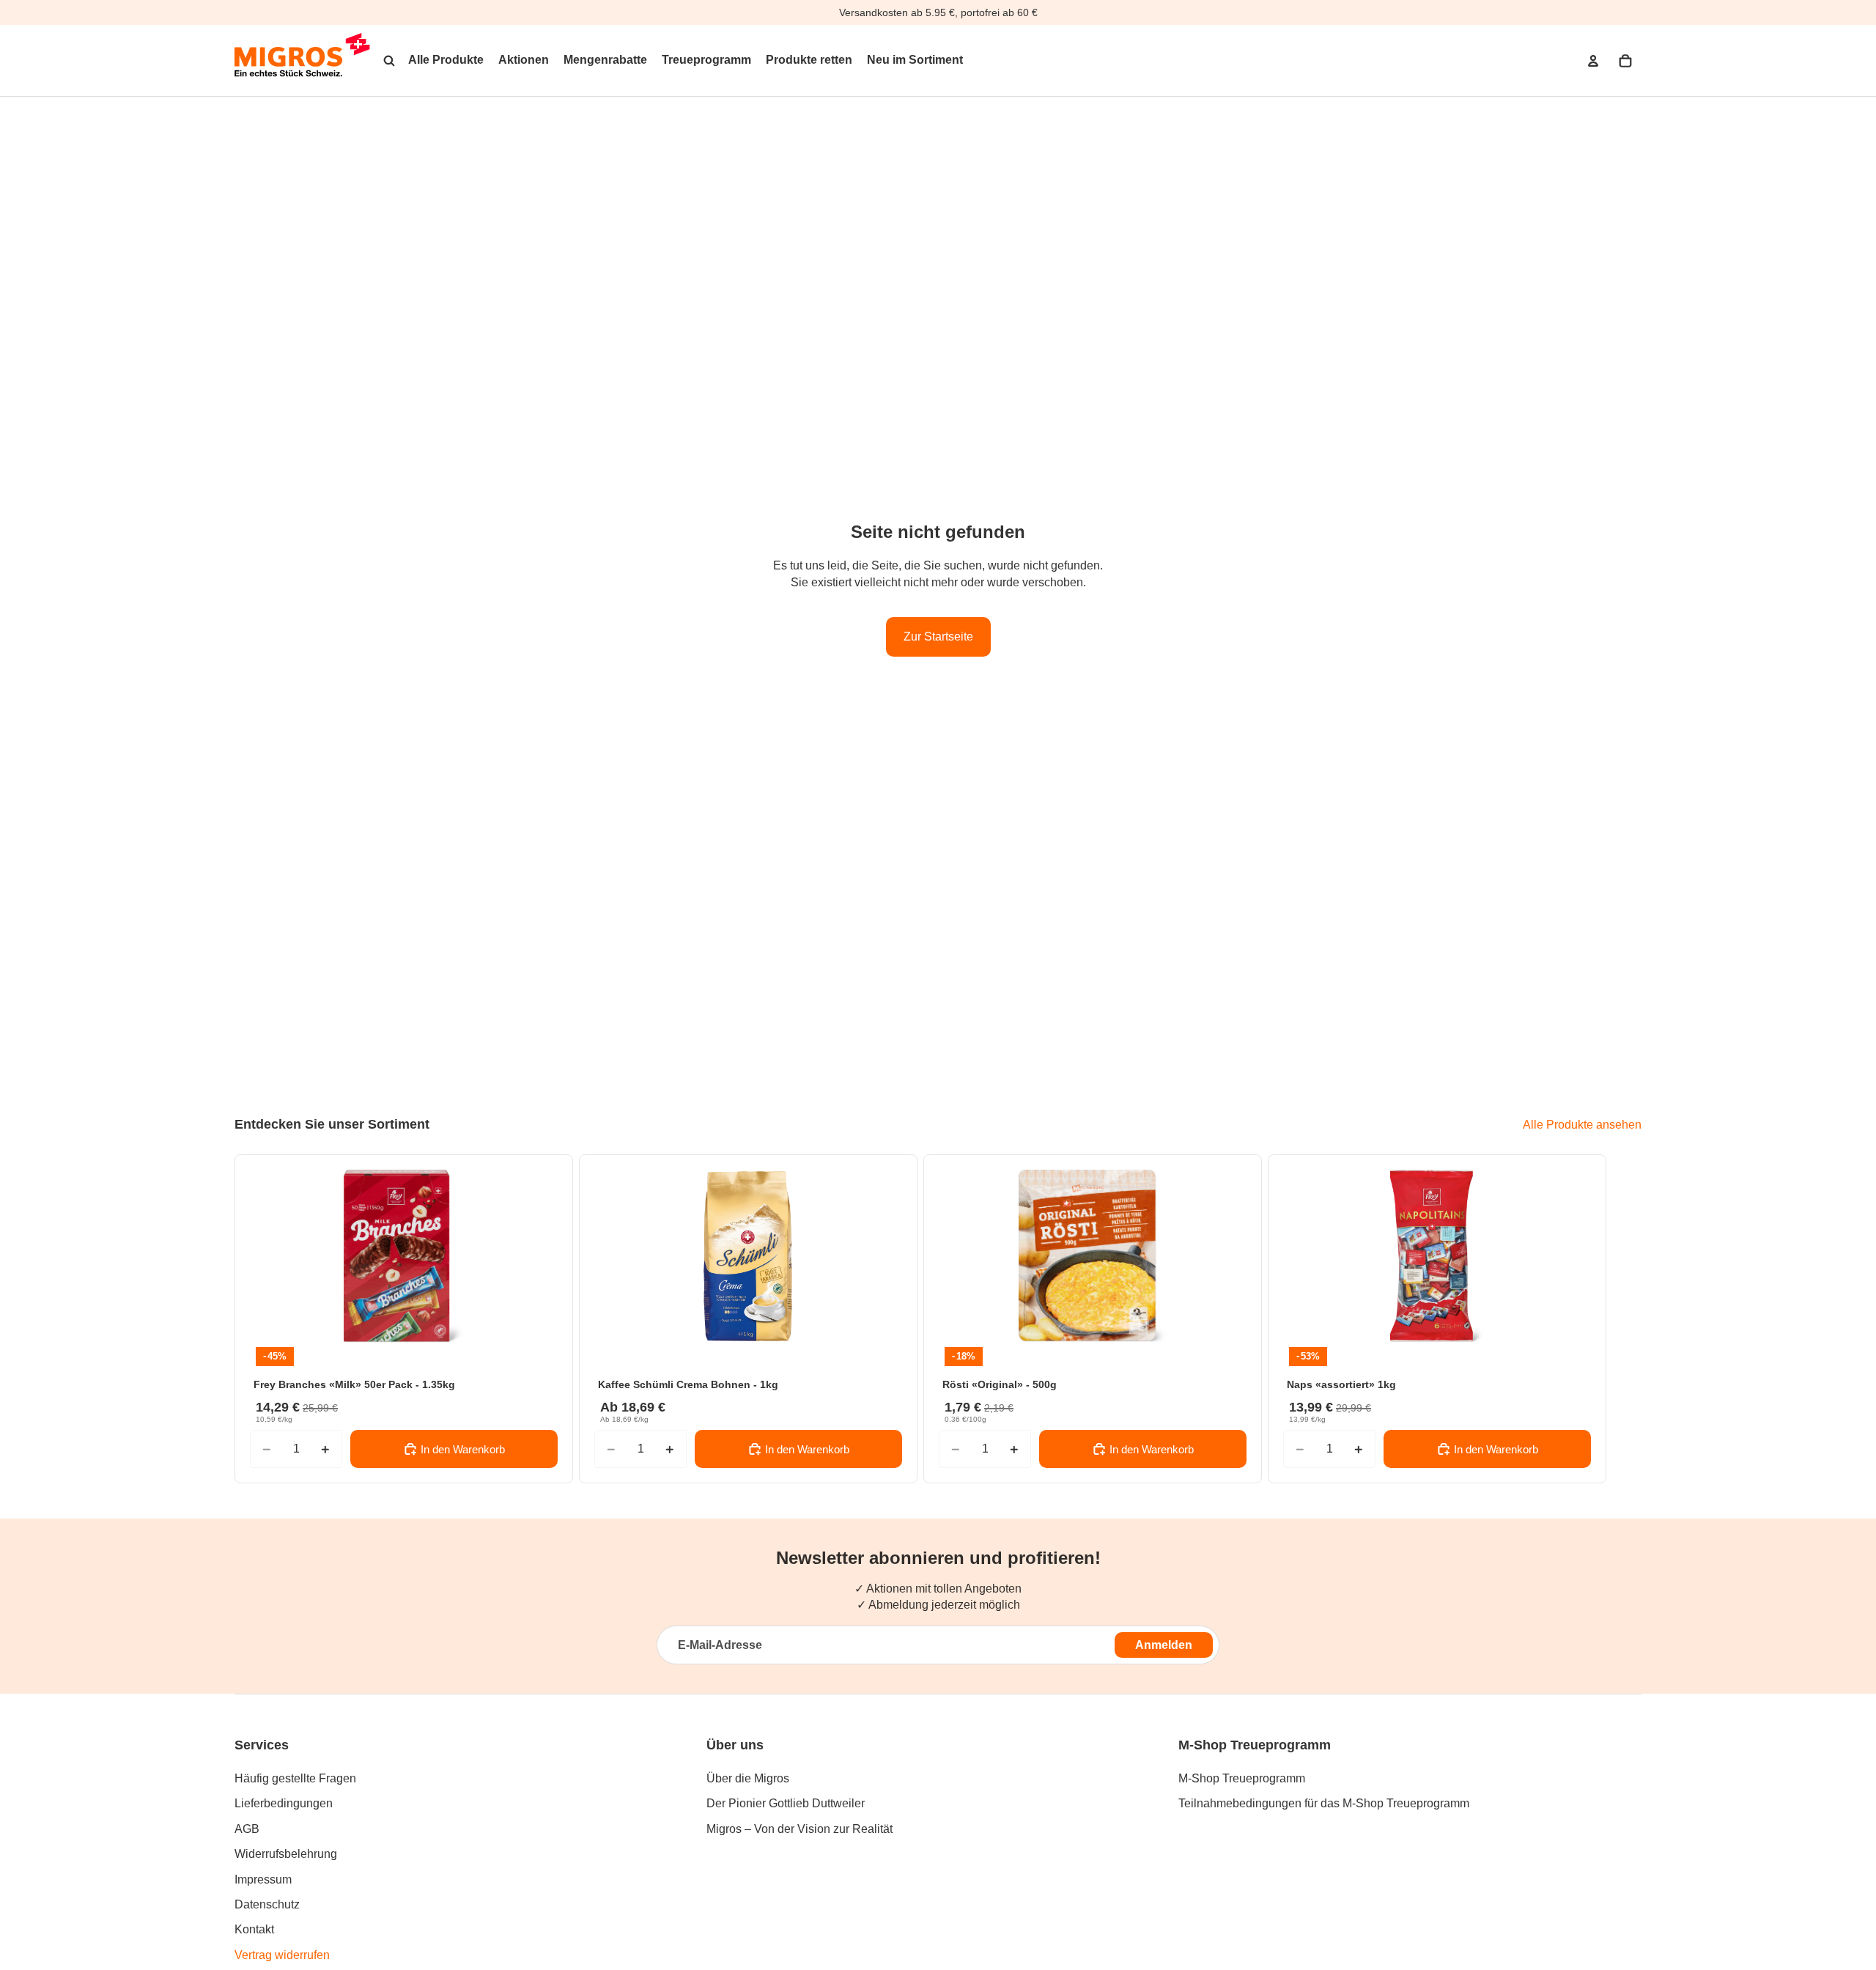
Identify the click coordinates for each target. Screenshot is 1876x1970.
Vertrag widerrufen (282, 1955)
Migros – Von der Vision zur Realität (799, 1829)
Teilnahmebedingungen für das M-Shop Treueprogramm (1324, 1803)
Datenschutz (267, 1904)
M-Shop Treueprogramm (1242, 1778)
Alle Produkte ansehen (1582, 1125)
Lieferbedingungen (284, 1803)
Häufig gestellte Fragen (295, 1778)
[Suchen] (389, 61)
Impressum (263, 1879)
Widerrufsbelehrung (286, 1854)
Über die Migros (748, 1778)
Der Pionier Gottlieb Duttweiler (786, 1803)
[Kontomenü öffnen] (1593, 61)
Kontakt (254, 1929)
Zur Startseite (938, 637)
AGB (247, 1829)
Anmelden (1164, 1645)
